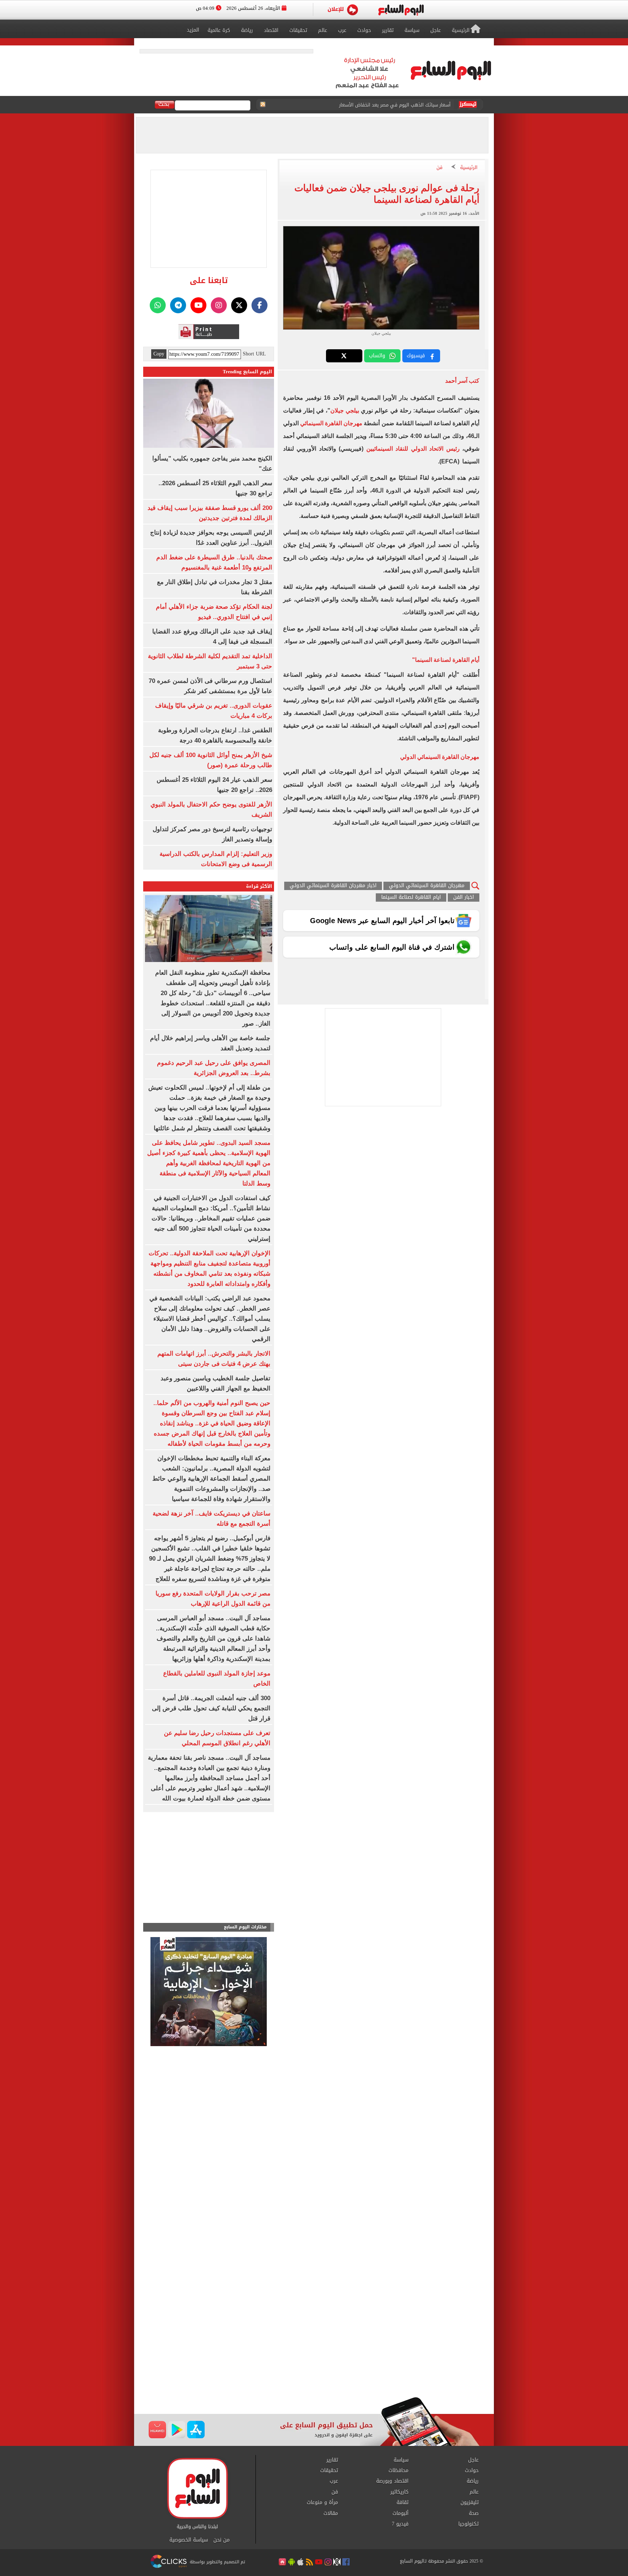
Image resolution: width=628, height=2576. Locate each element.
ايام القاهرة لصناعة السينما (411, 897)
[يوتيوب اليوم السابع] (198, 305)
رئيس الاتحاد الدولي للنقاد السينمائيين (414, 449)
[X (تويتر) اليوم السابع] (239, 305)
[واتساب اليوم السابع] (158, 305)
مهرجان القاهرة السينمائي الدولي (427, 886)
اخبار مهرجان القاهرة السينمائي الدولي (333, 886)
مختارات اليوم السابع (245, 1927)
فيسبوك (416, 356)
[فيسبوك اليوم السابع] (259, 305)
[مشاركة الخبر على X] (344, 356)
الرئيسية (469, 168)
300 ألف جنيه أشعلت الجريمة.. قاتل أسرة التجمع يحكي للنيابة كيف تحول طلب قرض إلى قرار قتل (211, 1708)
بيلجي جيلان (346, 410)
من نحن (222, 2540)
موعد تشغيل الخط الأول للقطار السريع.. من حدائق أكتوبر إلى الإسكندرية (377, 105)
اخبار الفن (464, 897)
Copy (159, 354)
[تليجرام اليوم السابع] (178, 305)
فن (440, 168)
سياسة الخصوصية (189, 2540)
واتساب (377, 356)
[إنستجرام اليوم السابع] (219, 305)
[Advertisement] (314, 2339)
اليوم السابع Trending (247, 372)
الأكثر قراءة (259, 886)
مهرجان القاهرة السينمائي (331, 423)
